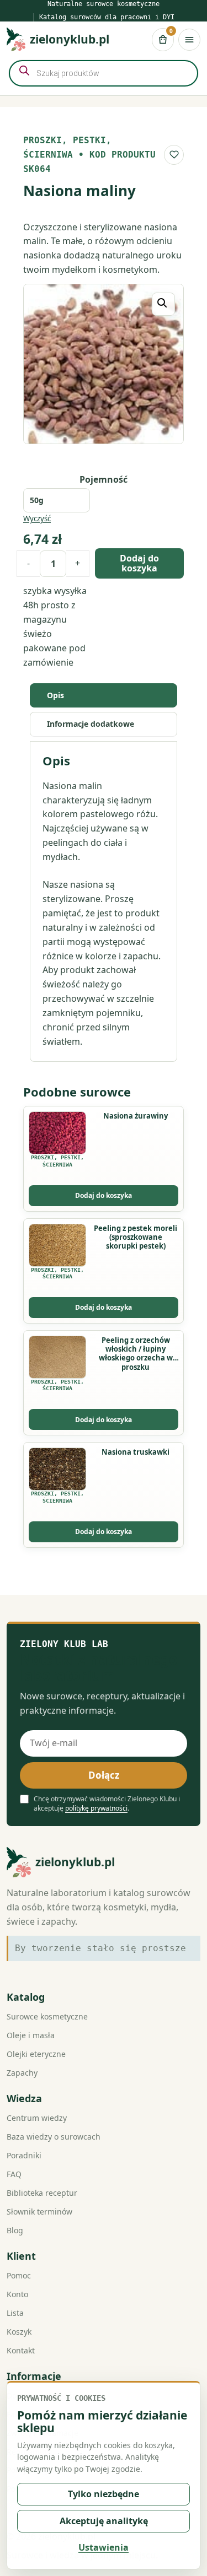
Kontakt (21, 2350)
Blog (15, 2230)
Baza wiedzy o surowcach (54, 2137)
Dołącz (104, 1775)
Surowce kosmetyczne (47, 2016)
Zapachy (22, 2073)
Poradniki (24, 2155)
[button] (163, 304)
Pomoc (19, 2275)
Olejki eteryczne (36, 2054)
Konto (17, 2294)
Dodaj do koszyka (139, 563)
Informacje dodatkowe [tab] (91, 724)
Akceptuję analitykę (104, 2521)
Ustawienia (104, 2547)
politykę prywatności (96, 1808)
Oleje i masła (31, 2035)
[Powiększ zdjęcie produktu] (104, 364)
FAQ (14, 2174)
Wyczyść (37, 519)
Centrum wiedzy (37, 2118)
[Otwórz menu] (189, 40)
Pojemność (104, 479)
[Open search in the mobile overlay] (104, 73)
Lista (15, 2313)
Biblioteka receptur (42, 2193)
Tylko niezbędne (104, 2494)
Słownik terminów (39, 2212)
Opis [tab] (55, 695)
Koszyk (19, 2332)
